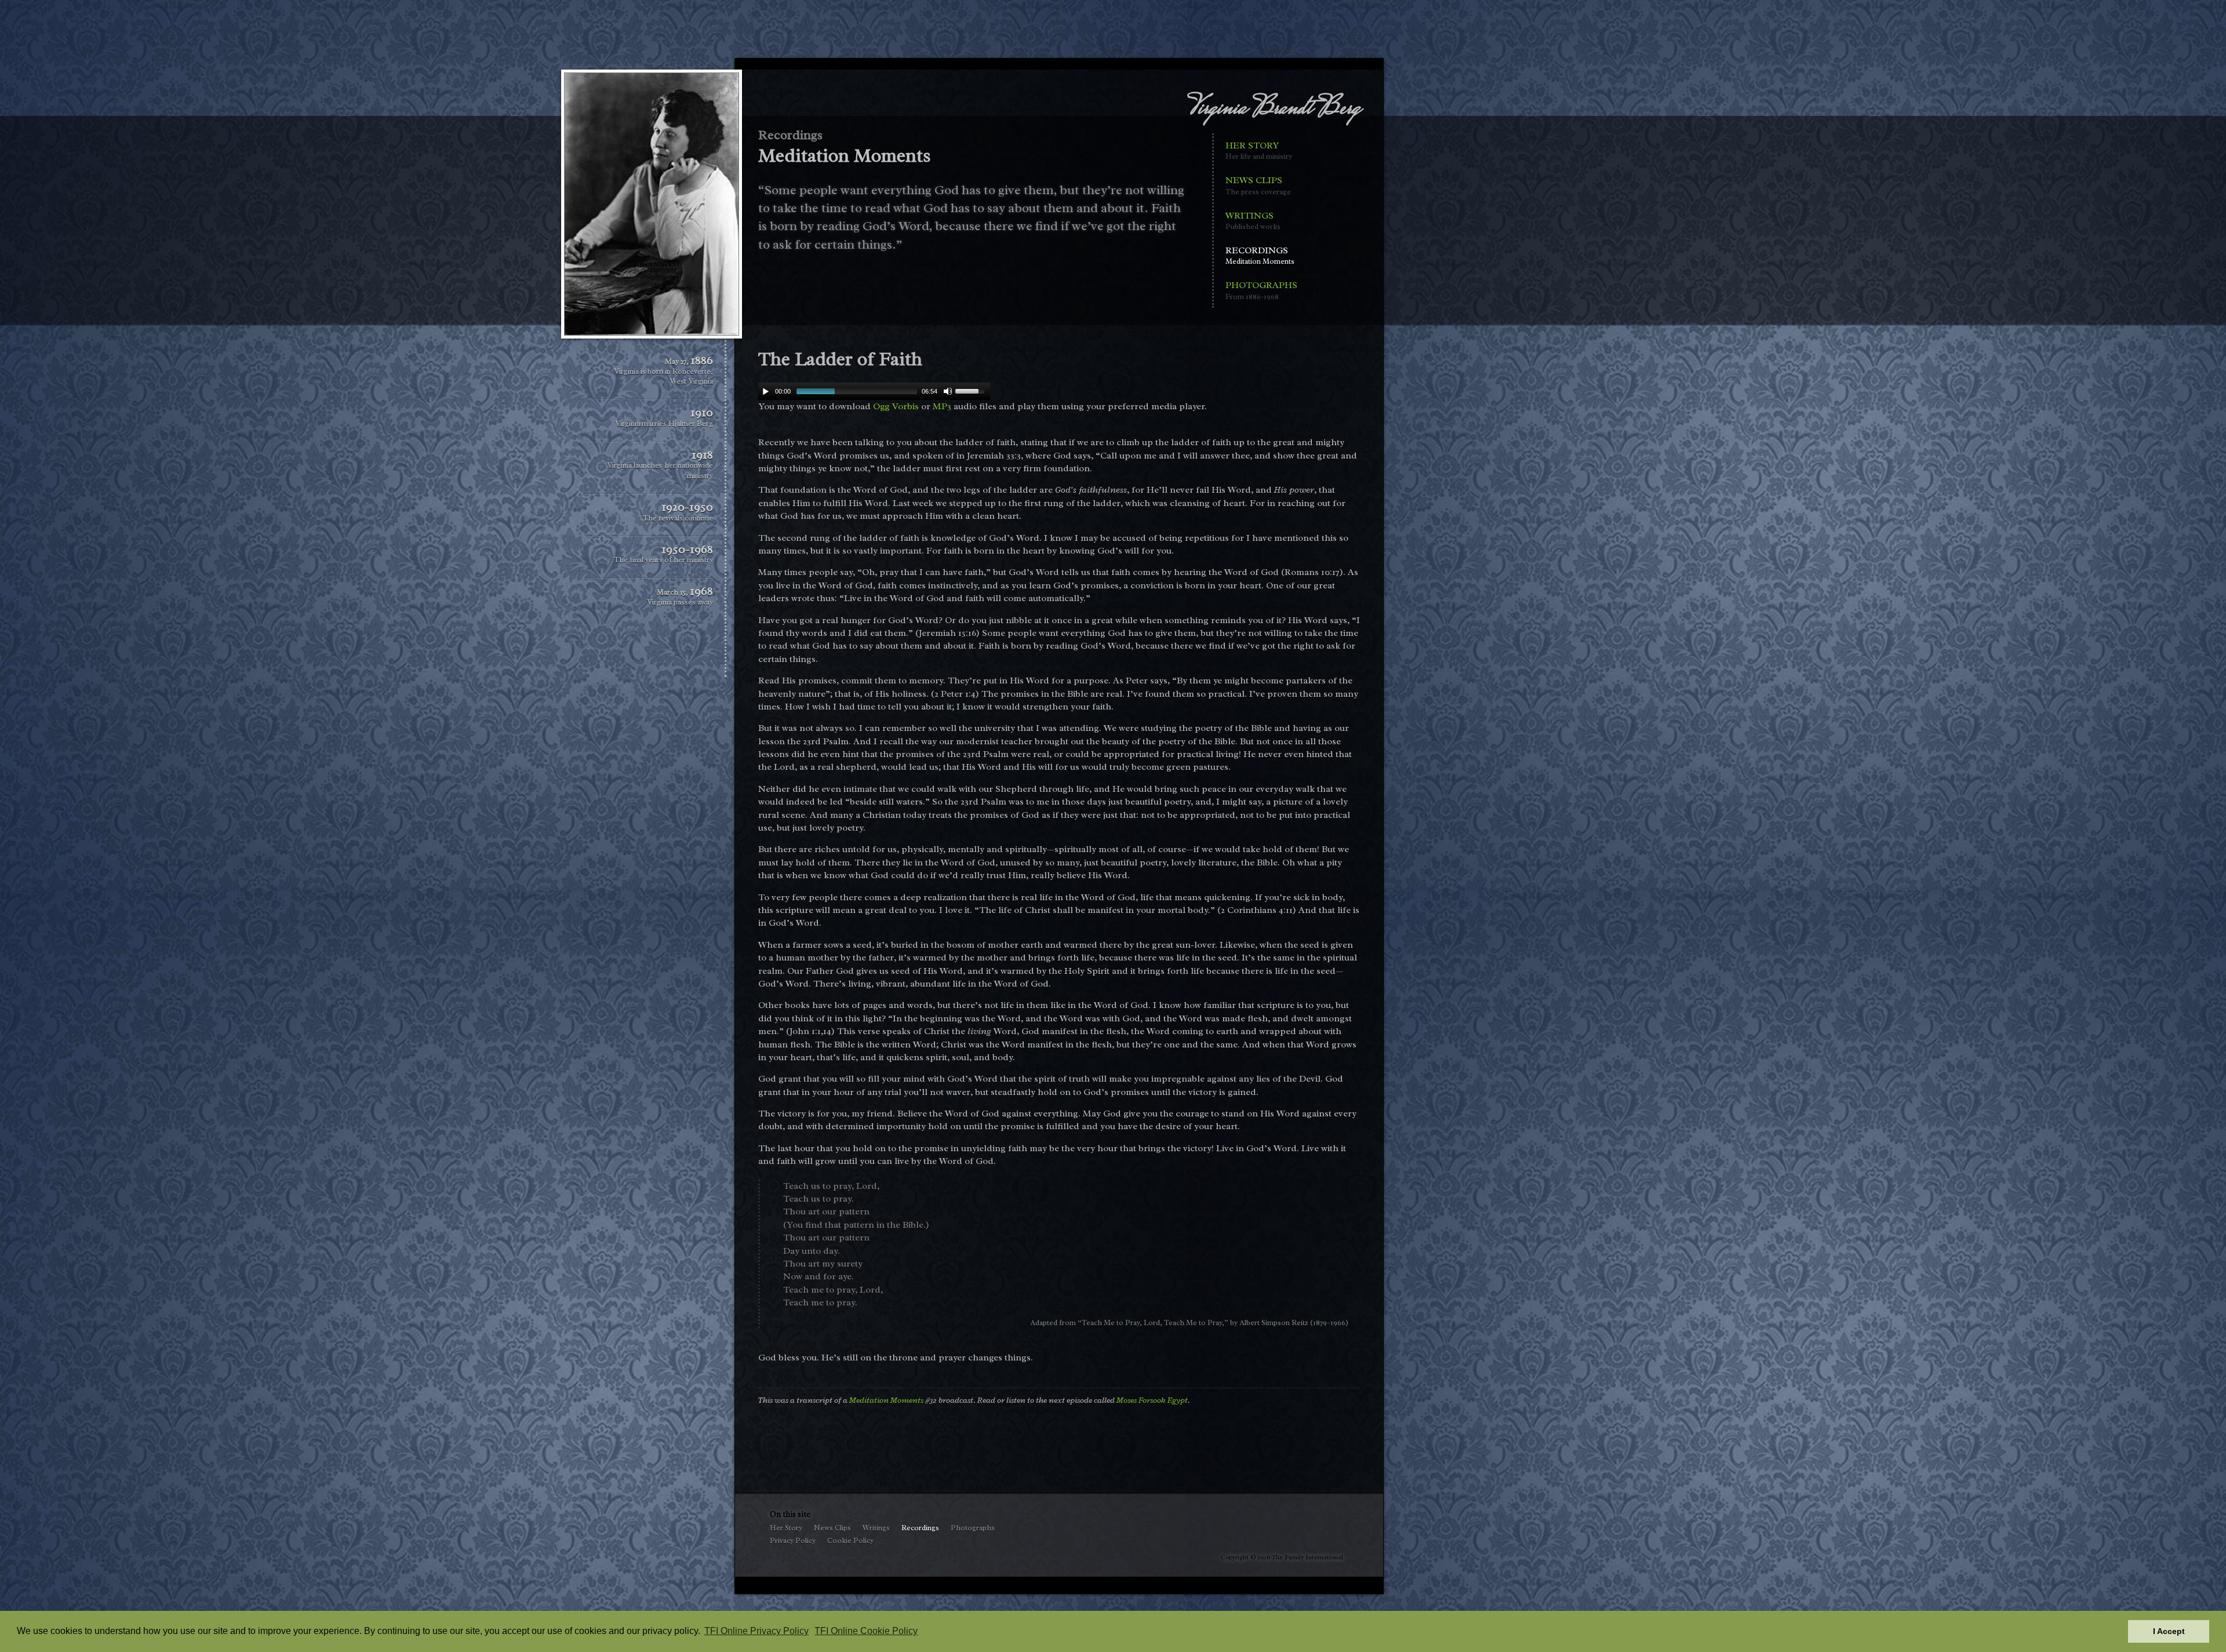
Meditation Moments (886, 1400)
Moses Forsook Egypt (1152, 1400)
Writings (1253, 221)
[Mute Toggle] (948, 391)
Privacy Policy (793, 1541)
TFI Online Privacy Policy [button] (756, 1631)
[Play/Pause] (766, 391)
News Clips (1258, 185)
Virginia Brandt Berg (1274, 109)
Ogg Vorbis (896, 406)
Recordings (1260, 255)
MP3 (942, 406)
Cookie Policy (850, 1541)
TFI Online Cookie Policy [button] (866, 1631)
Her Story (1259, 150)
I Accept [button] (2169, 1631)
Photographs (1261, 290)
